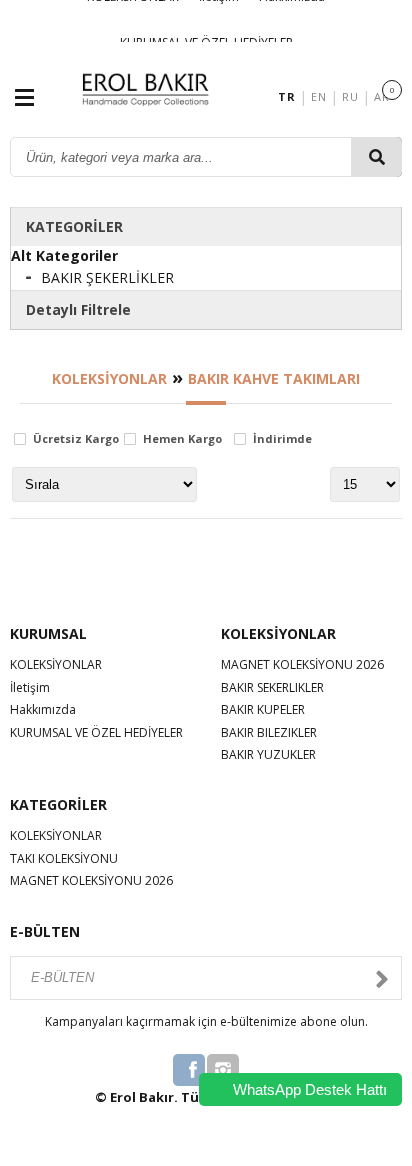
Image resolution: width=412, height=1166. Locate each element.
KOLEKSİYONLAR (109, 378)
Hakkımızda (43, 709)
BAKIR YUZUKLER (268, 754)
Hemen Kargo (182, 439)
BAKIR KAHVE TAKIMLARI (274, 378)
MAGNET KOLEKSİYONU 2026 (302, 664)
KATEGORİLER (74, 226)
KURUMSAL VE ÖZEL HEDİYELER (96, 732)
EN (318, 96)
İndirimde (282, 439)
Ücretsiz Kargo (76, 439)
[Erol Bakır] (145, 95)
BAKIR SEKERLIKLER (272, 687)
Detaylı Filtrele (78, 309)
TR (286, 96)
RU (350, 96)
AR (381, 96)
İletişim (30, 687)
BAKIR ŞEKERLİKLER (107, 277)
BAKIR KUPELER (263, 709)
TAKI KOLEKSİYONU (64, 858)
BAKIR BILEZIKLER (269, 732)
